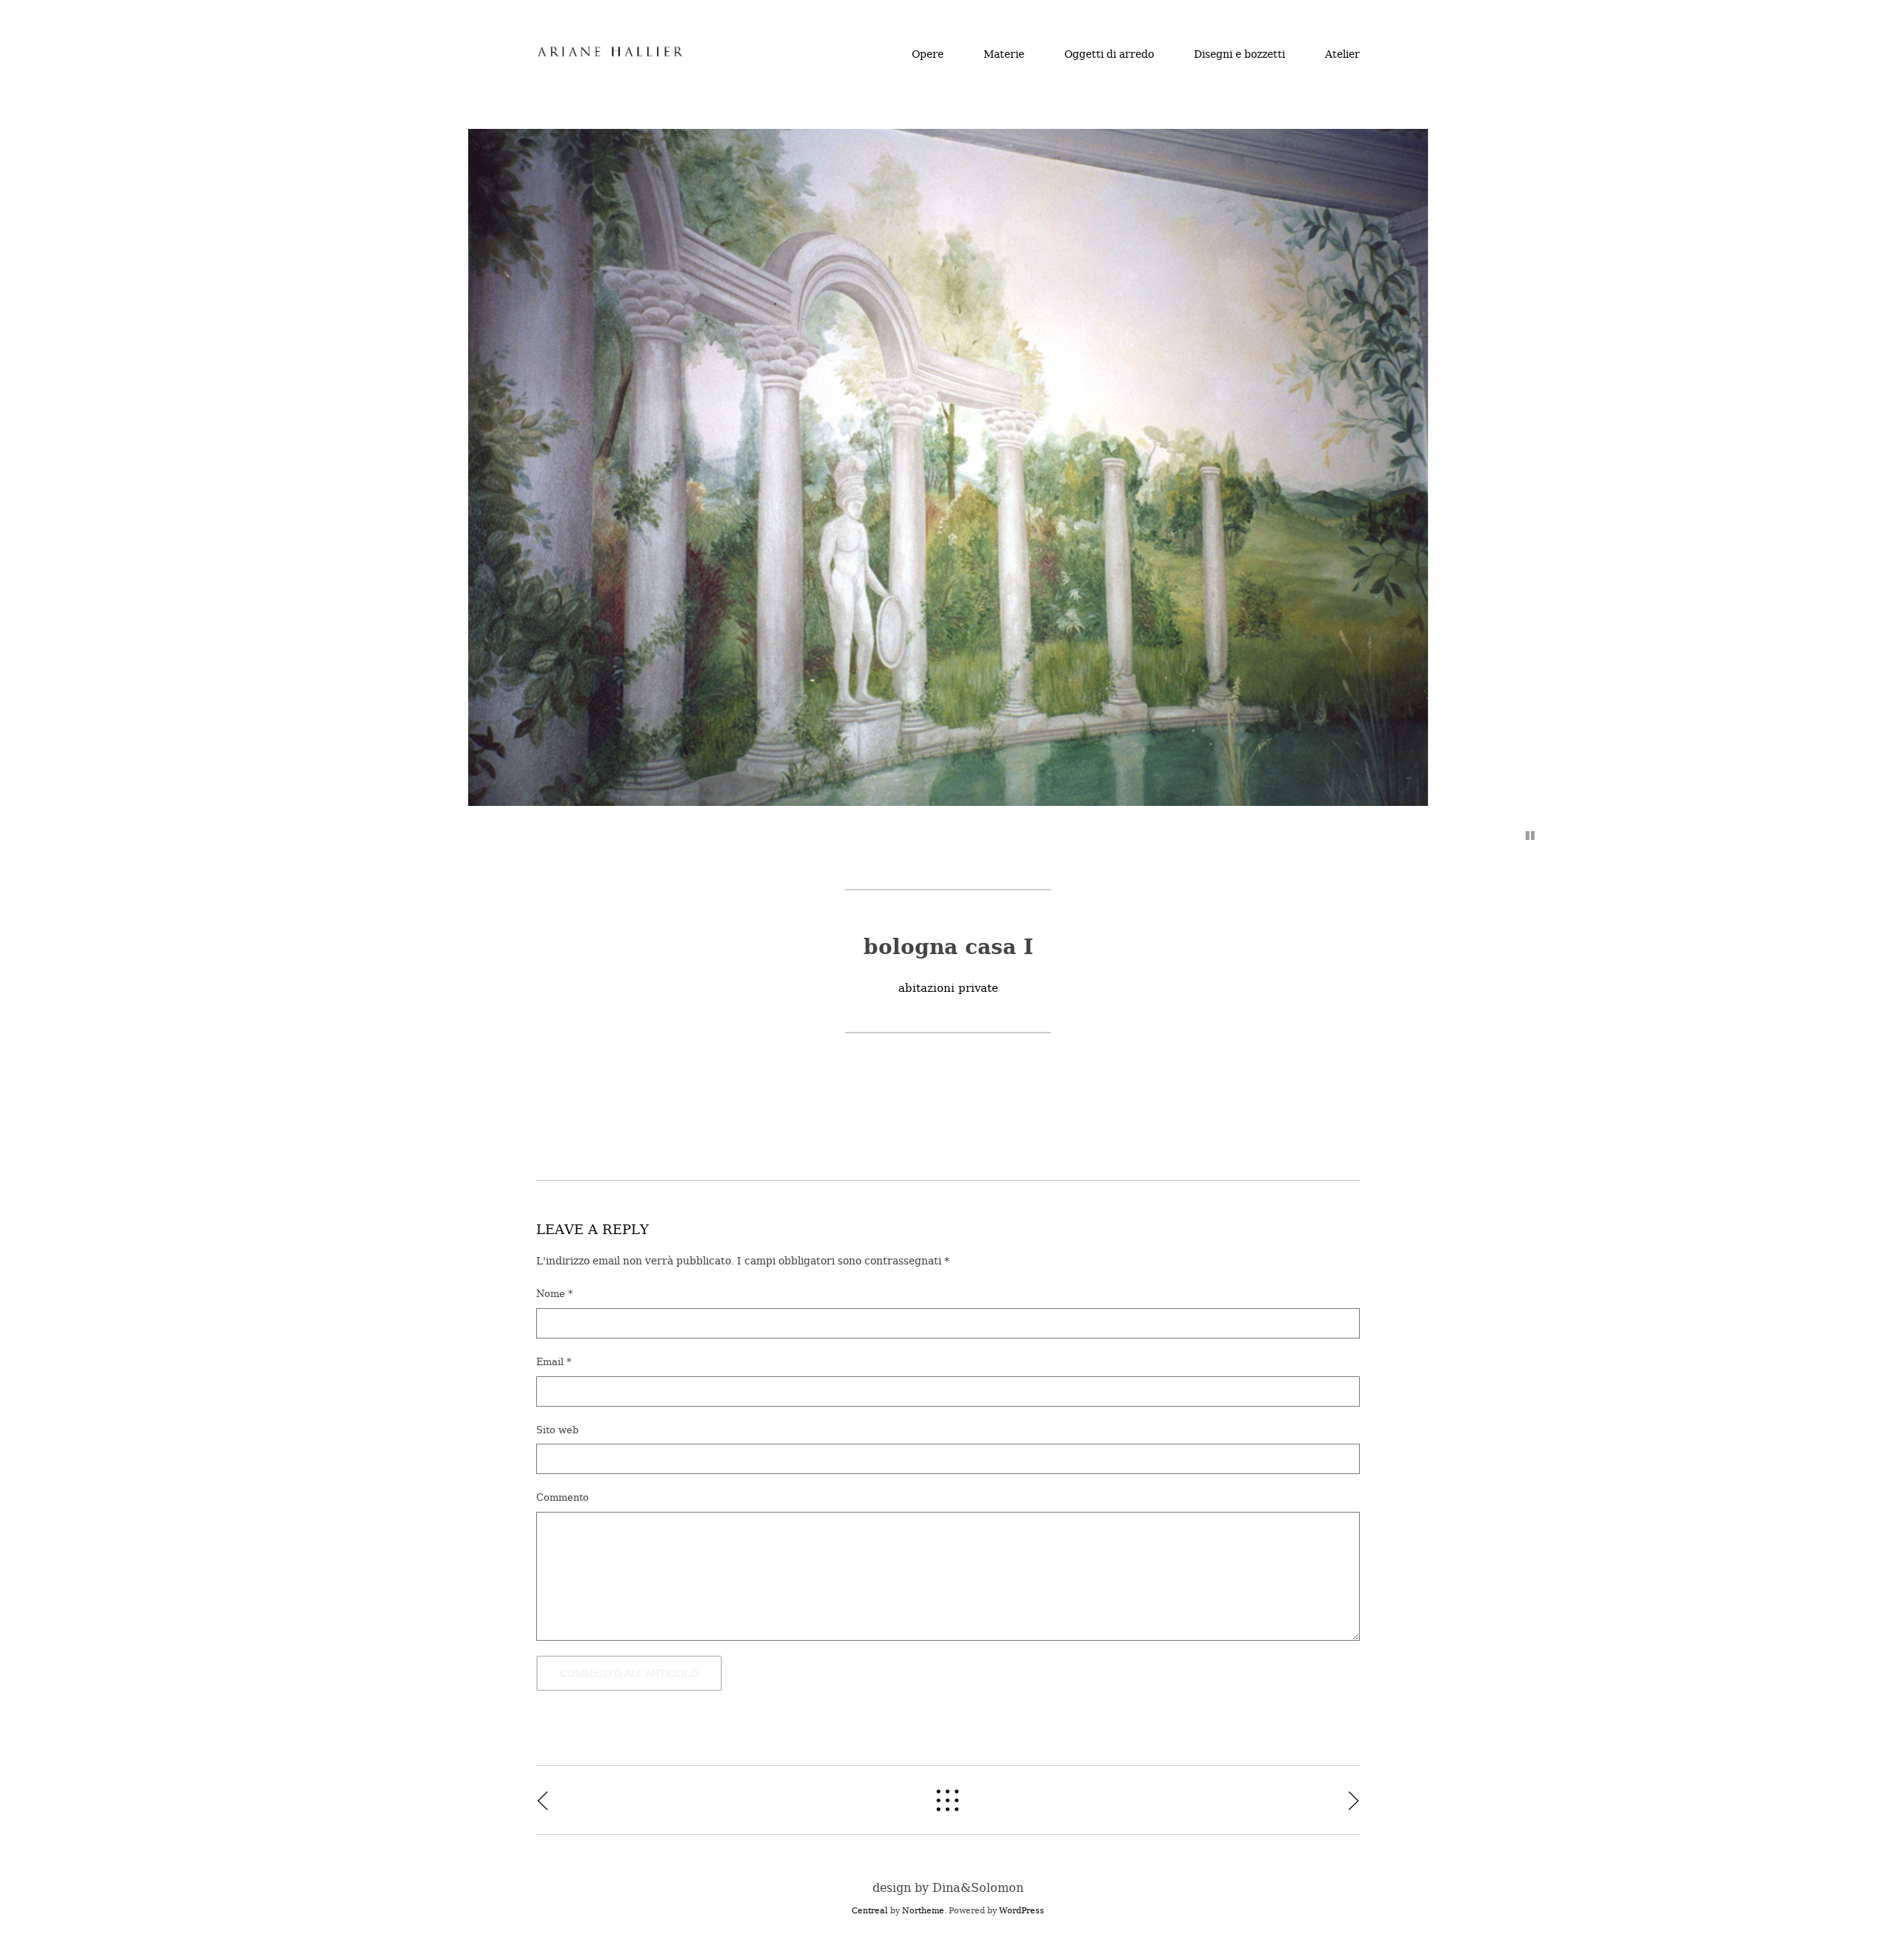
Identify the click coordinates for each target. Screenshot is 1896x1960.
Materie (1004, 54)
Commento (563, 1497)
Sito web (557, 1430)
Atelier (1342, 54)
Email (554, 1362)
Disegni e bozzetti (1239, 54)
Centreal (870, 1911)
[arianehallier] (610, 54)
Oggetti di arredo (1109, 54)
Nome (555, 1294)
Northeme (923, 1911)
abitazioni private (948, 988)
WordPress (1022, 1911)
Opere (928, 54)
